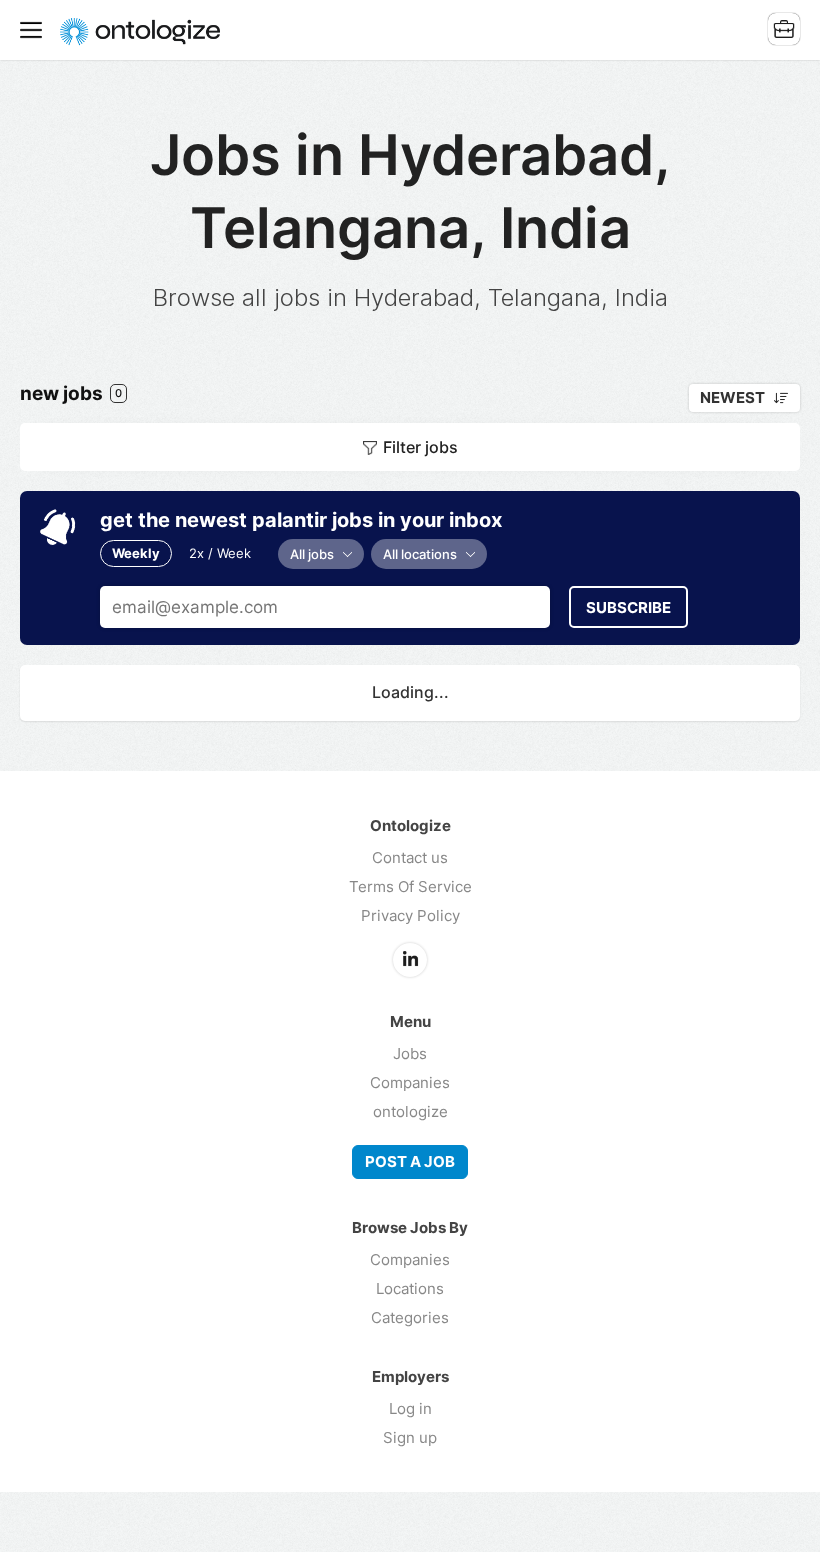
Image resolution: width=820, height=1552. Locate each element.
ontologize (410, 1111)
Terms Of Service (410, 886)
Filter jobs (420, 447)
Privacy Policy (410, 915)
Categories (410, 1317)
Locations (410, 1288)
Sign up (410, 1437)
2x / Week (220, 553)
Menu (35, 30)
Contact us (410, 857)
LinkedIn (410, 960)
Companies (410, 1082)
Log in (410, 1408)
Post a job (410, 1162)
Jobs (410, 1053)
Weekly (136, 553)
